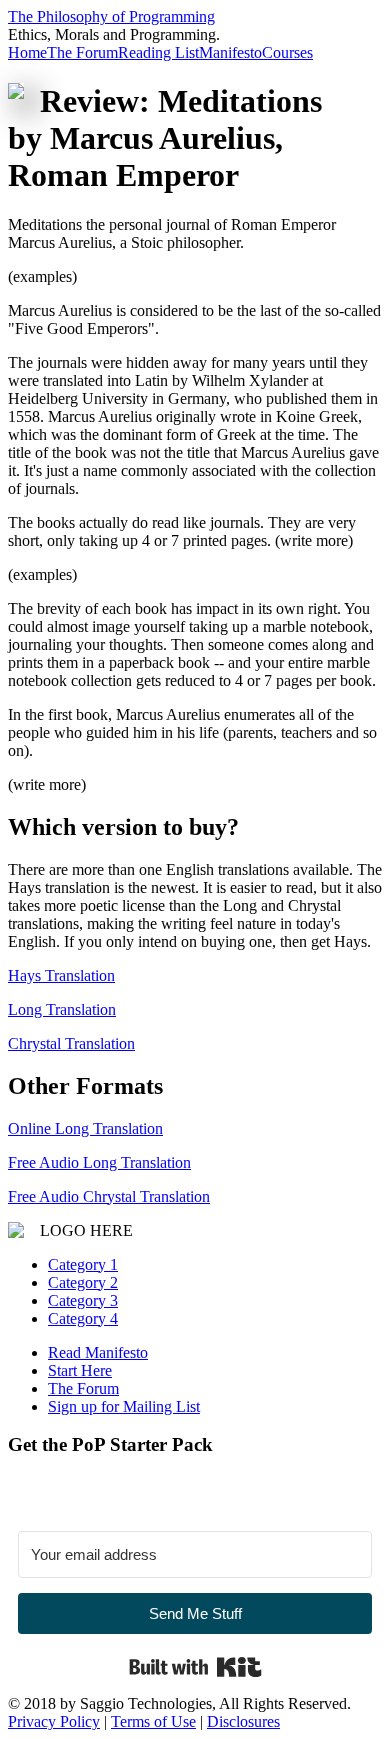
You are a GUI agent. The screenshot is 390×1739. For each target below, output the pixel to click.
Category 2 (83, 1282)
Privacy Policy (54, 1721)
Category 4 (83, 1318)
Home (27, 52)
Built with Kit (195, 1667)
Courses (287, 52)
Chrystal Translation (71, 1043)
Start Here (80, 1370)
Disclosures (243, 1721)
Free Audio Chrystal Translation (109, 1196)
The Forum (82, 52)
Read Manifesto (98, 1352)
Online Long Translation (85, 1128)
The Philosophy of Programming (111, 16)
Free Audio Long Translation (99, 1162)
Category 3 (83, 1300)
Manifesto (230, 52)
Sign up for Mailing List (124, 1406)
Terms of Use (153, 1721)
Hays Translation (61, 975)
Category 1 (83, 1264)
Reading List (158, 52)
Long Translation (62, 1009)
